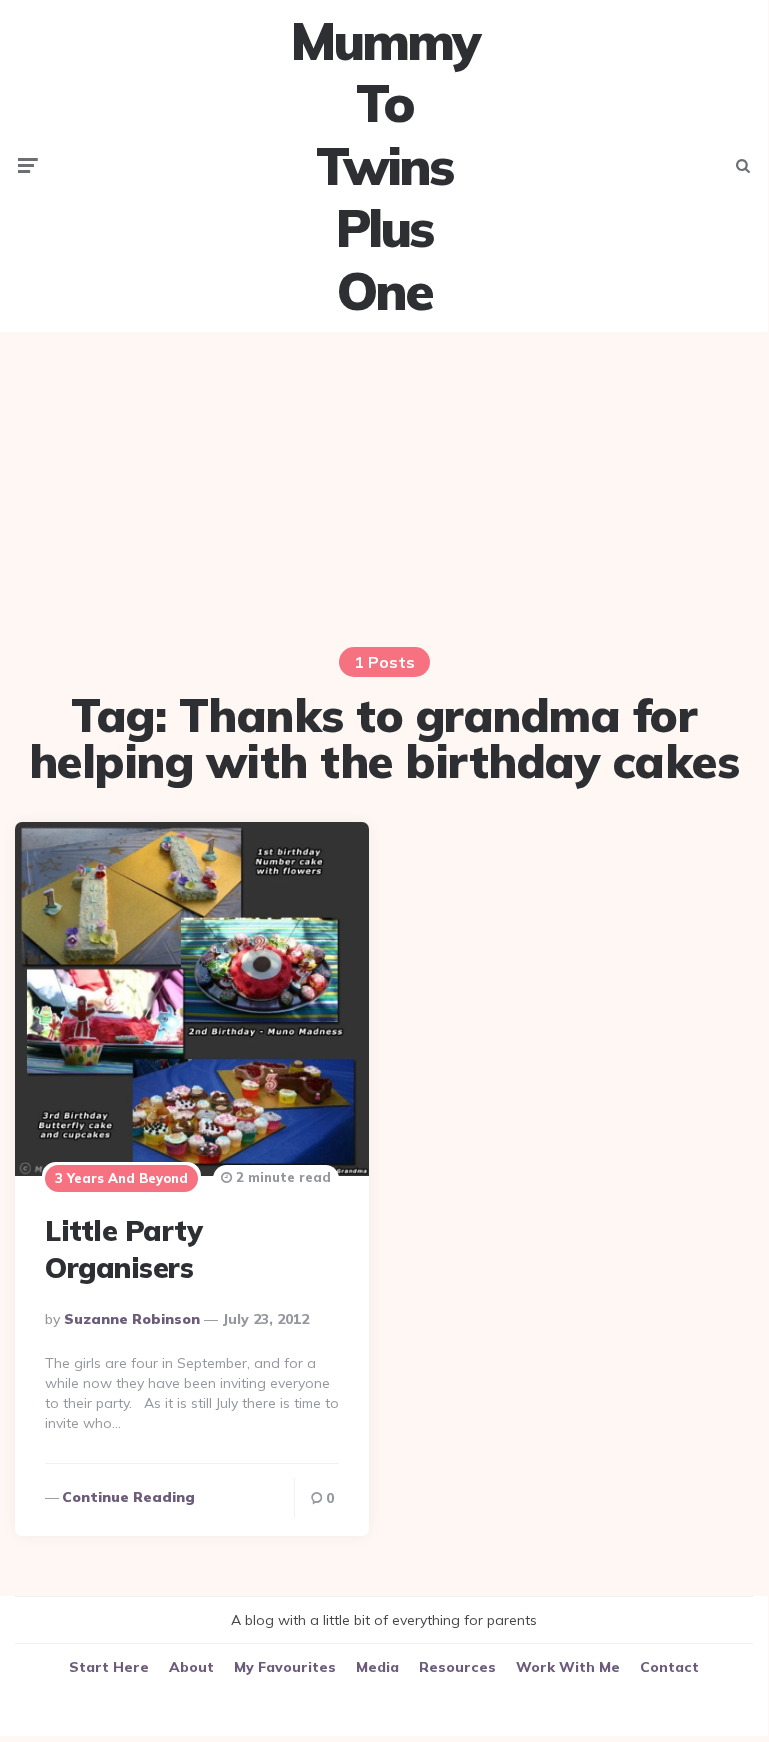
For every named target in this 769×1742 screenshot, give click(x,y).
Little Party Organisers (123, 1248)
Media (377, 1667)
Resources (457, 1667)
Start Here (109, 1667)
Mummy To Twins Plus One (384, 166)
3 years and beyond (121, 1178)
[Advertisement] (384, 487)
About (191, 1667)
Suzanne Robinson (132, 1319)
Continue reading (128, 1497)
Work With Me (568, 1667)
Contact (669, 1667)
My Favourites (285, 1667)
